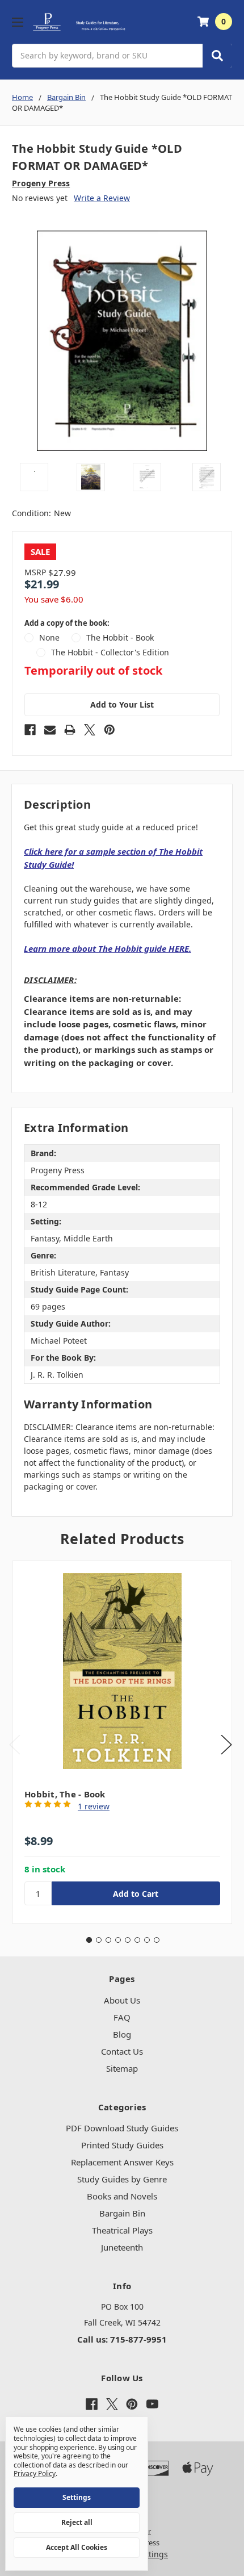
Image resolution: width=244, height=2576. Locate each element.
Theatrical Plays (122, 2230)
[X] (90, 730)
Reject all (77, 2522)
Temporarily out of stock (93, 671)
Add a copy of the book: (67, 623)
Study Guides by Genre (122, 2179)
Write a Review (102, 198)
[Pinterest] (110, 730)
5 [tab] (128, 1940)
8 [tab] (157, 1940)
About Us (122, 2000)
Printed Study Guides (122, 2145)
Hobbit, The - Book (65, 1794)
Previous (15, 1744)
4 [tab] (118, 1940)
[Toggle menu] (17, 22)
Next (226, 1744)
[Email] (50, 730)
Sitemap (122, 2068)
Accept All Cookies (77, 2547)
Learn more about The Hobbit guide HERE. (108, 948)
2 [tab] (99, 1940)
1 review (94, 1806)
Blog (122, 2034)
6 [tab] (137, 1940)
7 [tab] (147, 1940)
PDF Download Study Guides (122, 2128)
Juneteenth (122, 2247)
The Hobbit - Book (120, 637)
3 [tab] (108, 1940)
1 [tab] (89, 1940)
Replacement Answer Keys (122, 2162)
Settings (77, 2497)
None (49, 637)
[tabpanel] (122, 1742)
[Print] (70, 730)
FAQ (122, 2017)
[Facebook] (30, 730)
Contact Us (122, 2051)
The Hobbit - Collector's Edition (110, 652)
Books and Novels (122, 2196)
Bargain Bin (122, 2213)
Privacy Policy (35, 2473)
